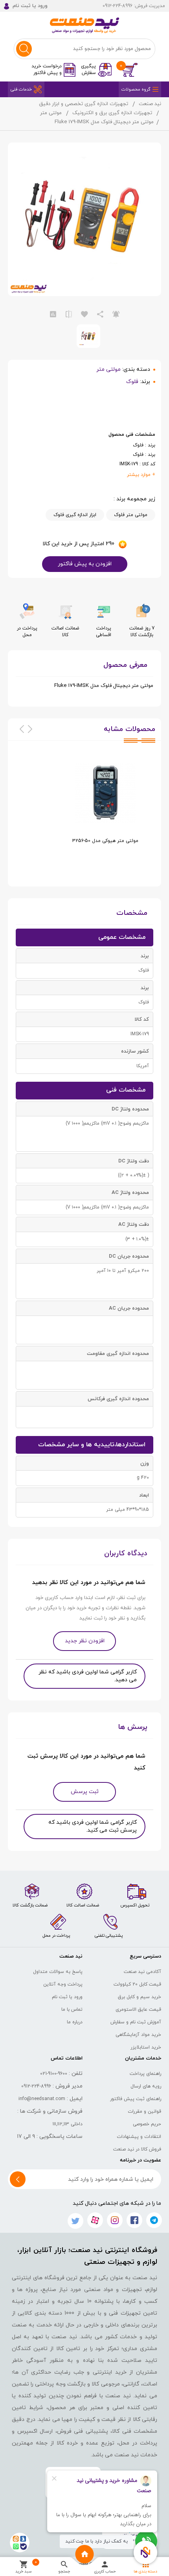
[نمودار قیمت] (53, 315)
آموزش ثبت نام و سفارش (136, 2022)
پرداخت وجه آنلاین (63, 1984)
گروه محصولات (136, 89)
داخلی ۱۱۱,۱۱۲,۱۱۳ (68, 2124)
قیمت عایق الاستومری (138, 2010)
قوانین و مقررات (144, 2112)
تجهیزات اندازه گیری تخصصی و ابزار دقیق (84, 104)
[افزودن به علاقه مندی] (84, 315)
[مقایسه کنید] (69, 315)
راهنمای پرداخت (145, 2074)
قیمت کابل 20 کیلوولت (137, 1984)
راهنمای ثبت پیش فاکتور (136, 2099)
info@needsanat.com (42, 2099)
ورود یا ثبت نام (67, 1997)
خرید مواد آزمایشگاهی (138, 2035)
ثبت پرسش (85, 1792)
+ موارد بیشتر (141, 475)
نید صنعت (150, 104)
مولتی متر (51, 113)
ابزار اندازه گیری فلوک (75, 515)
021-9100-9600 (54, 2074)
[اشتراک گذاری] (100, 315)
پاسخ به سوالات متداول (58, 1972)
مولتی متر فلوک (131, 515)
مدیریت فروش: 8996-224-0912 (134, 6)
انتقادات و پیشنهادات (139, 2137)
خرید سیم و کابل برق (140, 1997)
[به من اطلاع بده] (116, 315)
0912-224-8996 (36, 2086)
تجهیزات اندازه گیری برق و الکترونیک (112, 113)
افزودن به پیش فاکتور (85, 564)
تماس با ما (72, 2010)
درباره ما (75, 2022)
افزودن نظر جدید (85, 1641)
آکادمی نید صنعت (142, 1972)
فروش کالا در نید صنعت (137, 2149)
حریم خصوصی (147, 2124)
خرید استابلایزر (146, 2047)
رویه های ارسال (146, 2086)
